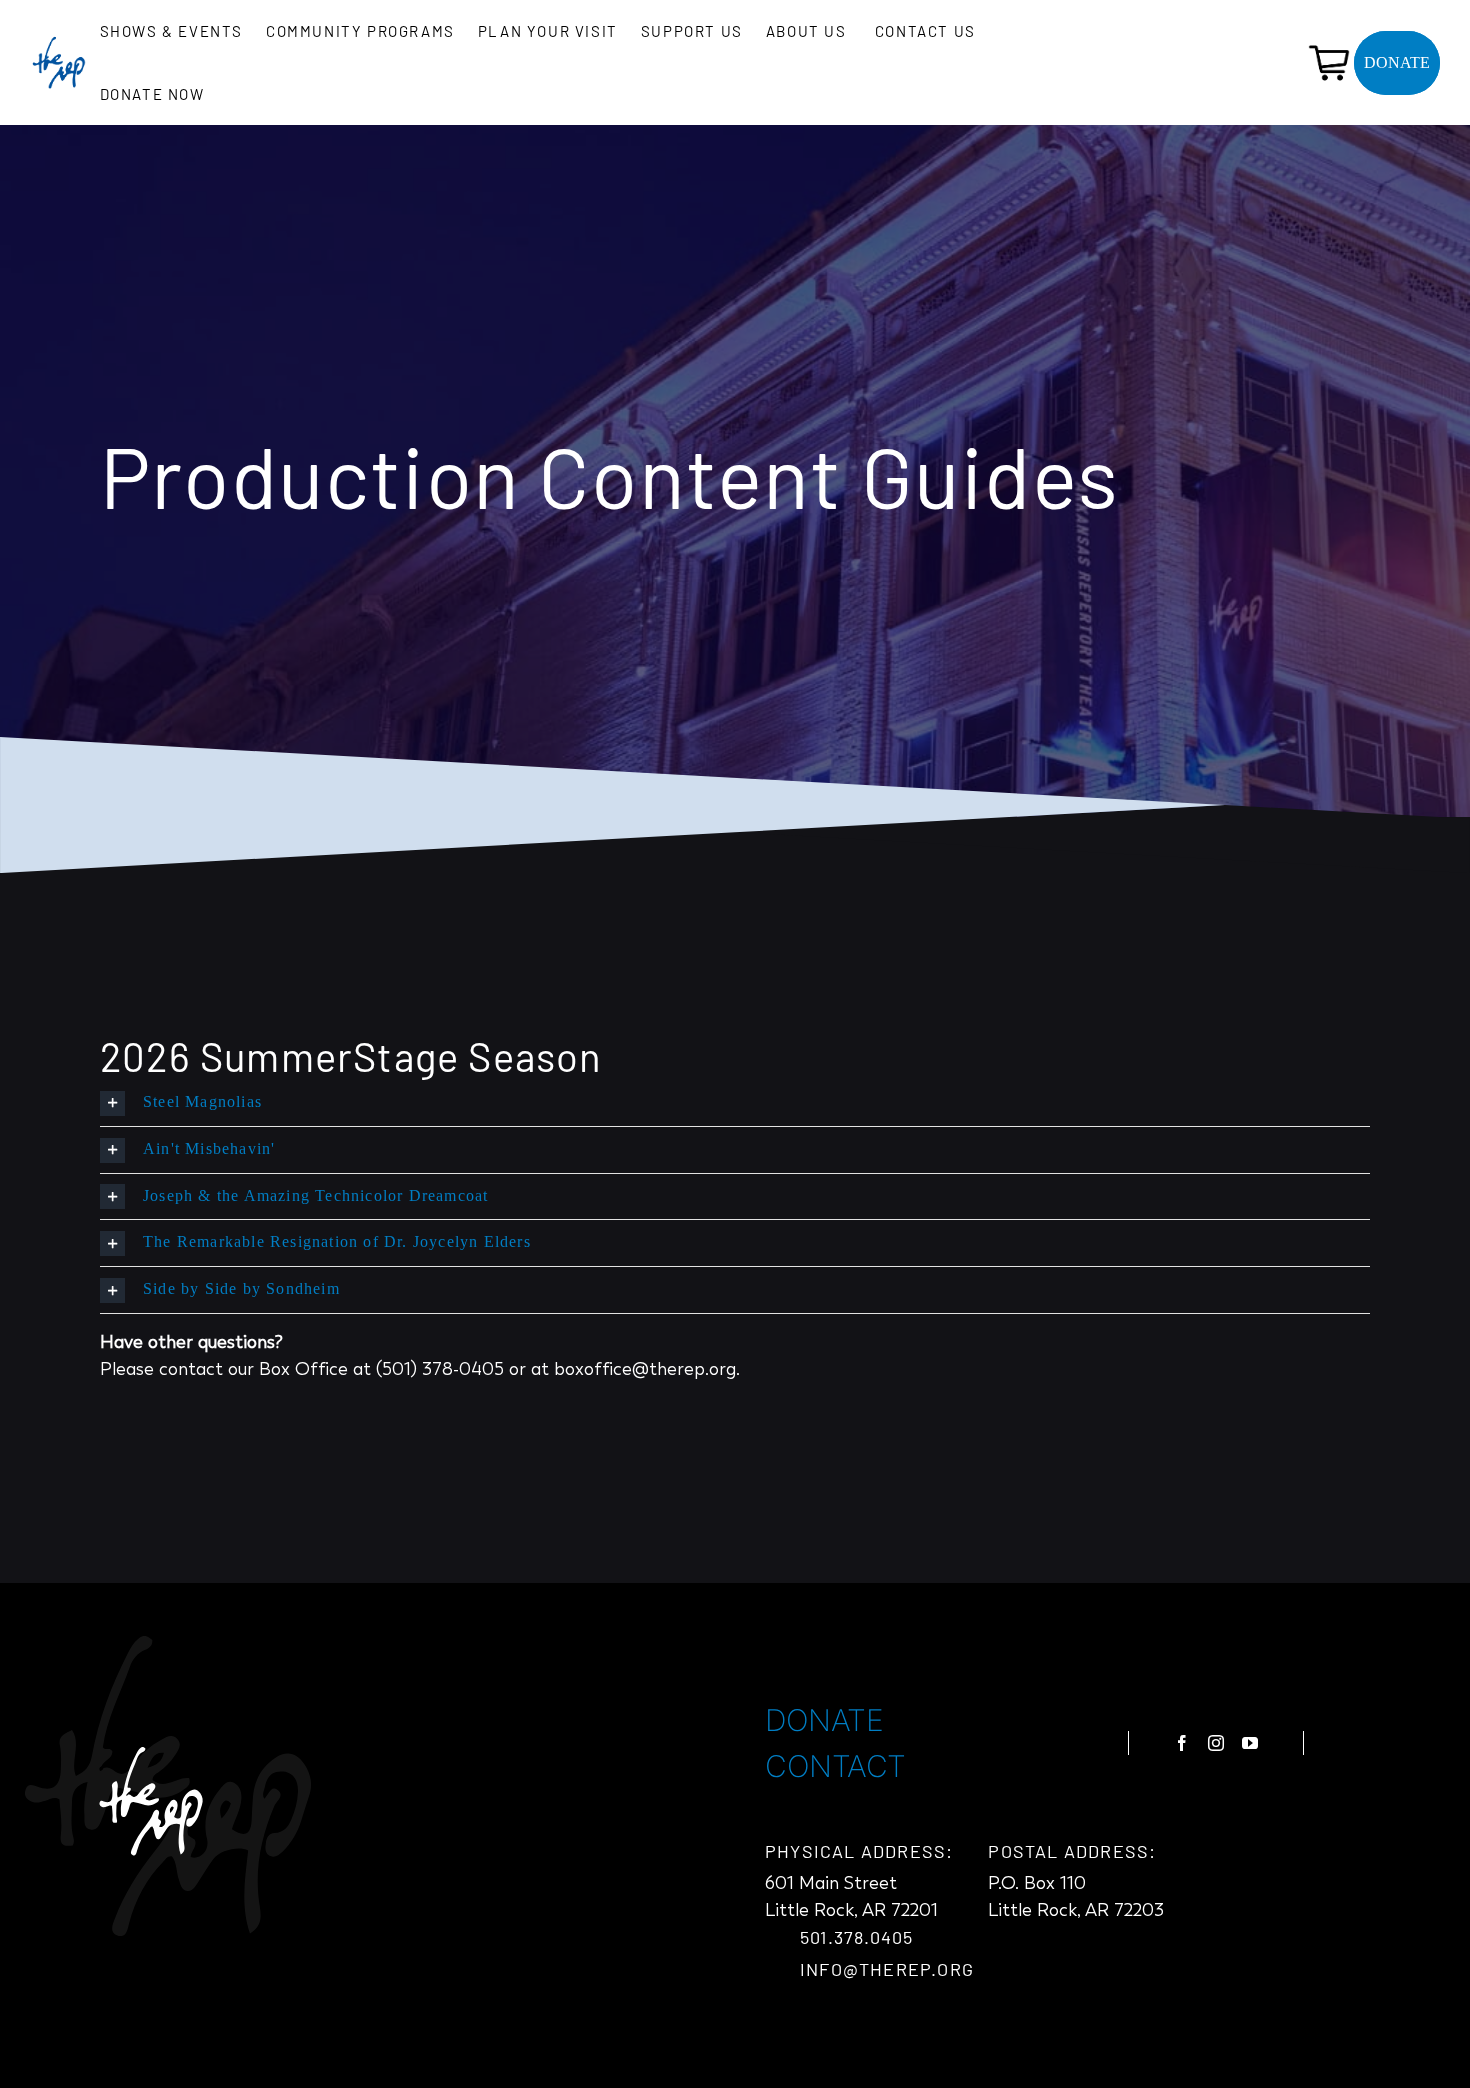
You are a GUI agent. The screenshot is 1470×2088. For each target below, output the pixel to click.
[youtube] (1250, 1743)
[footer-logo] (168, 1645)
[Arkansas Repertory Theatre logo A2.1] (58, 44)
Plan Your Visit (548, 31)
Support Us (692, 31)
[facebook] (1182, 1743)
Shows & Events (171, 31)
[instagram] (1216, 1743)
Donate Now (152, 94)
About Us (806, 31)
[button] (735, 1103)
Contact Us (925, 31)
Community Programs (360, 31)
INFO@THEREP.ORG (887, 1969)
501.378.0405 (856, 1937)
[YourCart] (1329, 47)
